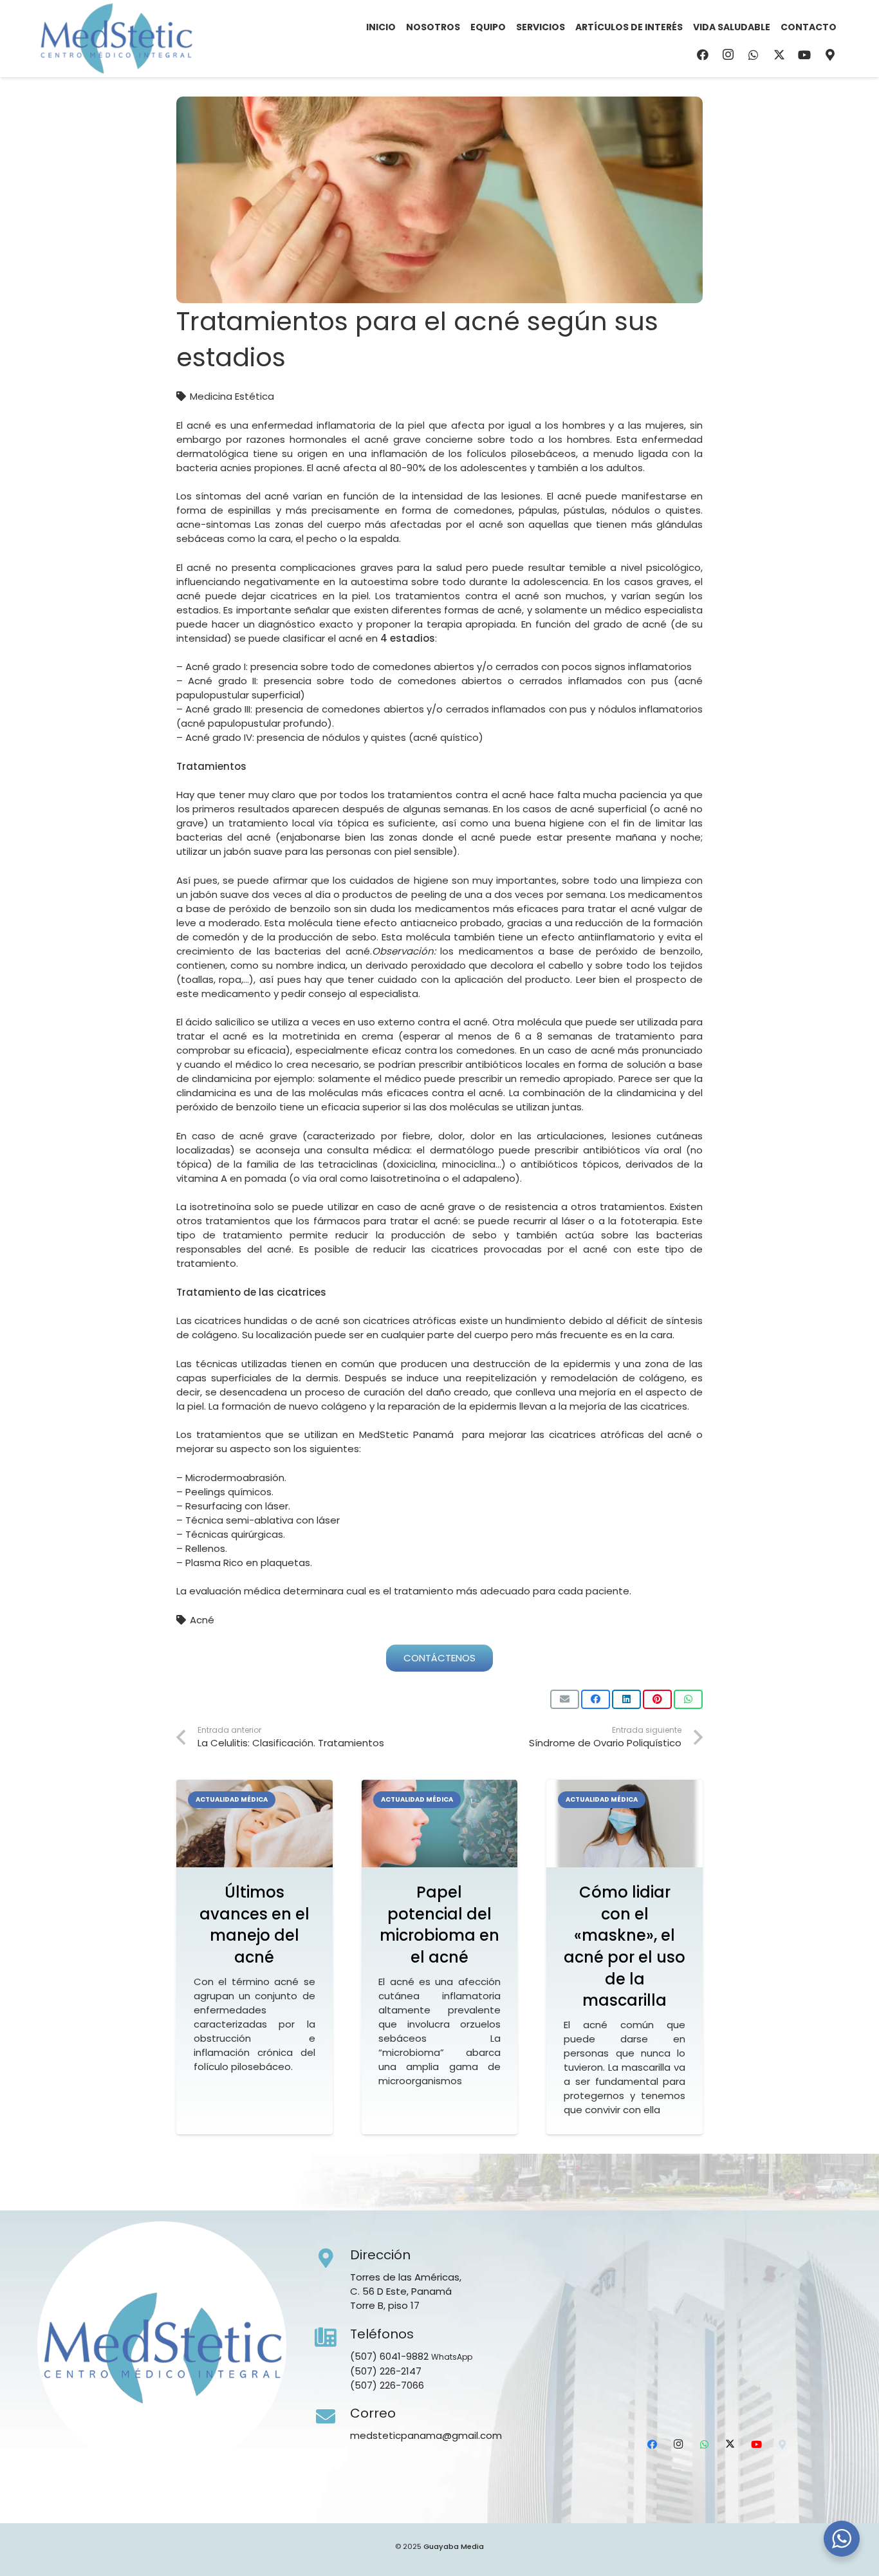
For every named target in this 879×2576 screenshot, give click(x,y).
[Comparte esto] (596, 1699)
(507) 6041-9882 (389, 2356)
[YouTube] (804, 55)
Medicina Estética (232, 396)
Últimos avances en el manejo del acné (254, 1925)
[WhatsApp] (754, 55)
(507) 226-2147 (386, 2371)
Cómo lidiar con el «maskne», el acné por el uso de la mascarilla (625, 1946)
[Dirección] (333, 2259)
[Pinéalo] (657, 1699)
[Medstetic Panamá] (116, 39)
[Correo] (333, 2417)
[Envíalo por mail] (565, 1699)
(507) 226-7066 (387, 2385)
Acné (202, 1620)
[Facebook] (703, 55)
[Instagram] (728, 55)
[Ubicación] (830, 55)
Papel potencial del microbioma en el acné (439, 1925)
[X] (779, 55)
